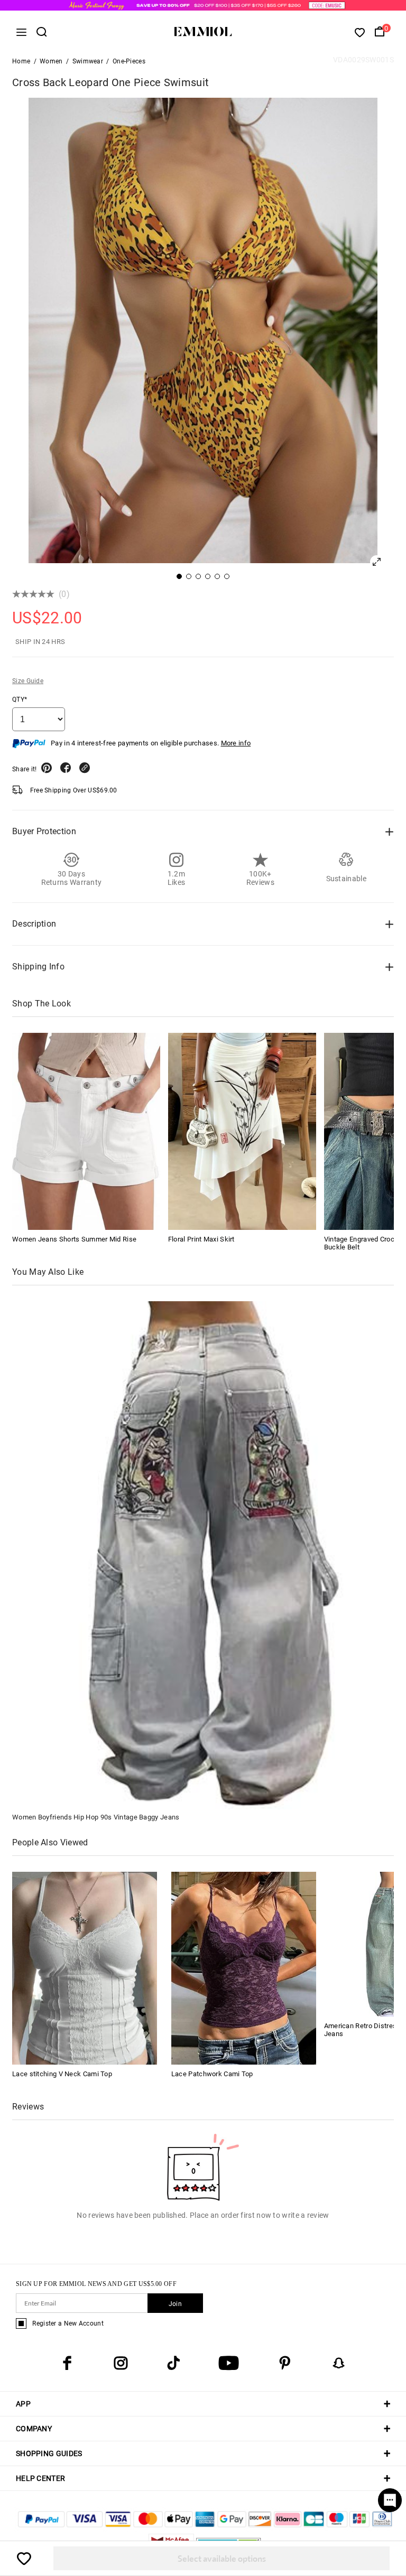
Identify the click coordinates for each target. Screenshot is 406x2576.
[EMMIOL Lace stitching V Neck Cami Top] (85, 1968)
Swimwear (88, 61)
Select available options (222, 2558)
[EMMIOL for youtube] (229, 2363)
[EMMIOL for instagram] (121, 2363)
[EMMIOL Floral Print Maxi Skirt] (242, 1131)
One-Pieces (129, 61)
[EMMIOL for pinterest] (285, 2363)
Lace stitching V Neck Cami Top (62, 2074)
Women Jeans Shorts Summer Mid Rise (74, 1239)
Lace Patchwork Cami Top (212, 2074)
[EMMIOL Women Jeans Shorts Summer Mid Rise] (86, 1131)
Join (175, 2304)
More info (236, 743)
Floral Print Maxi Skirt (201, 1239)
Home (21, 61)
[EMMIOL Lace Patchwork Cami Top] (244, 1968)
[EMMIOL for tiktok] (173, 2363)
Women (51, 61)
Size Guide (28, 681)
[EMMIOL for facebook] (67, 2363)
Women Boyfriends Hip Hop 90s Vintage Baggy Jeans (96, 1817)
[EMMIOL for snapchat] (339, 2363)
